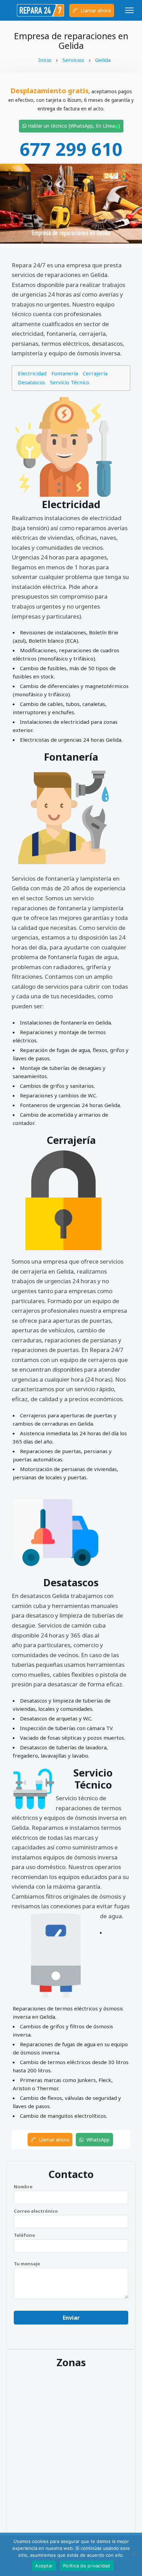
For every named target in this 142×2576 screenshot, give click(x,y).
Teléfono (24, 2235)
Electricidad (32, 373)
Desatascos (32, 382)
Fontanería (65, 373)
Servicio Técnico (70, 382)
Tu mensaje (27, 2264)
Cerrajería (95, 373)
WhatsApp (97, 2140)
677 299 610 (71, 149)
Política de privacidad (87, 2566)
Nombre (23, 2187)
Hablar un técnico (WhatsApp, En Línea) (73, 126)
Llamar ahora (95, 10)
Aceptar (44, 2566)
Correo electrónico (36, 2211)
